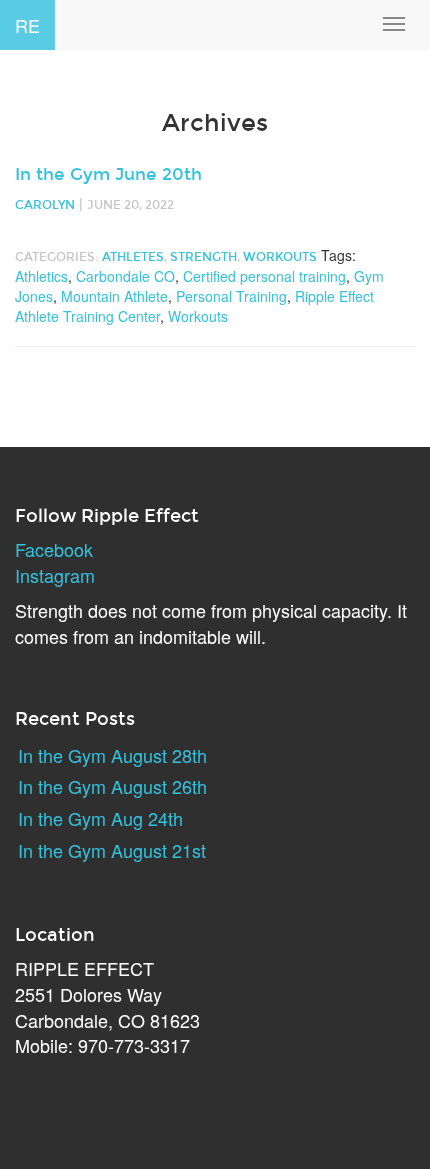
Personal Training (231, 296)
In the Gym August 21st (112, 850)
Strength (203, 257)
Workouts (280, 257)
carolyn (45, 205)
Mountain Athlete (114, 296)
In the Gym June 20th (108, 174)
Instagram (55, 575)
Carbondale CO (125, 276)
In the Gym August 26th (112, 786)
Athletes (133, 257)
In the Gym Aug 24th (100, 818)
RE (27, 25)
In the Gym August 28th (112, 755)
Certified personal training (264, 276)
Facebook (54, 549)
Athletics (41, 276)
